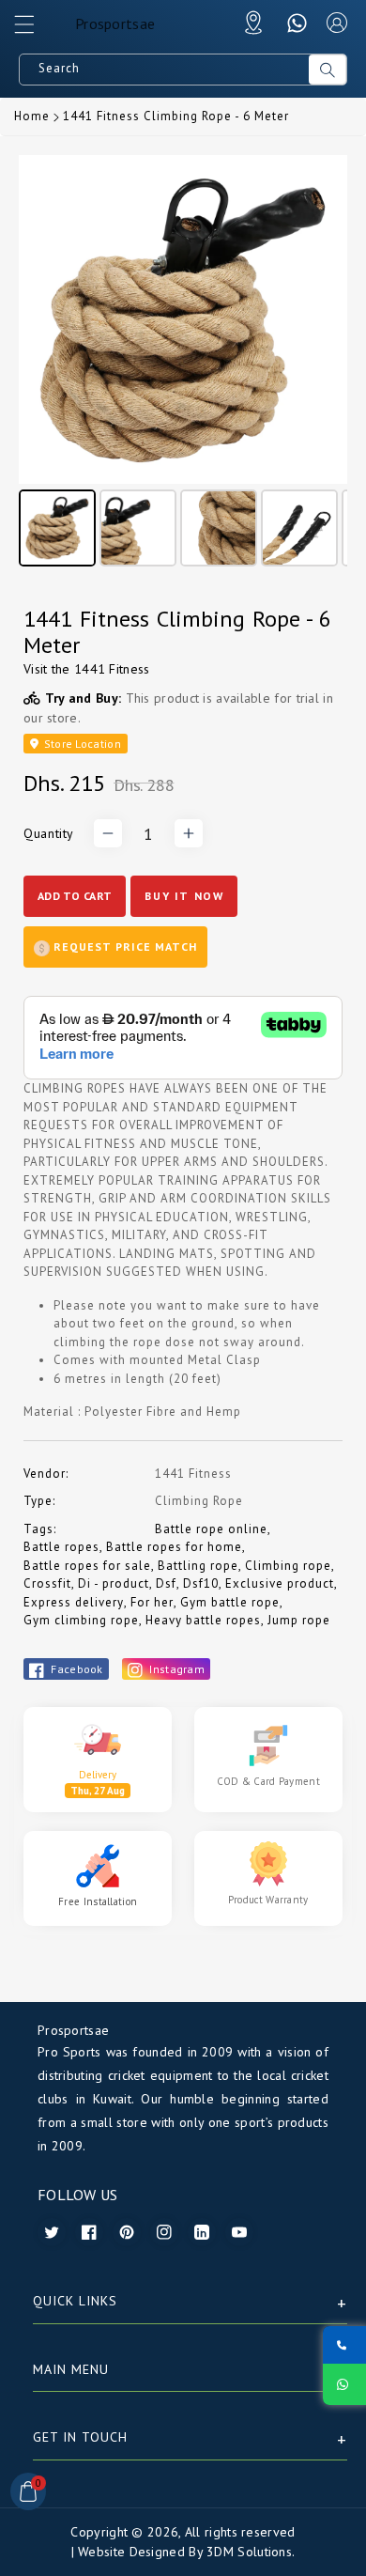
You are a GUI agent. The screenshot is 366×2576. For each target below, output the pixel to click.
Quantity (49, 833)
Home (32, 116)
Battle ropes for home (174, 1547)
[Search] (328, 70)
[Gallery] (183, 364)
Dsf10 (201, 1583)
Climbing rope (288, 1566)
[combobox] (164, 70)
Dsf (166, 1583)
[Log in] (337, 23)
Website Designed (131, 2552)
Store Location (81, 744)
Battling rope (198, 1566)
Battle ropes (61, 1547)
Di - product (114, 1583)
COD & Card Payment (268, 1781)
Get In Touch (80, 2437)
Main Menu (71, 2369)
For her (152, 1602)
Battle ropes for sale (87, 1566)
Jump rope (299, 1620)
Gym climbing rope (81, 1620)
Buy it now (184, 896)
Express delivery (74, 1602)
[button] (33, 29)
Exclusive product (280, 1583)
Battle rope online (211, 1529)
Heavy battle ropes (203, 1620)
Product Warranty (268, 1900)
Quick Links (75, 2301)
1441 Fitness (112, 669)
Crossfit (47, 1583)
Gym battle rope (230, 1602)
